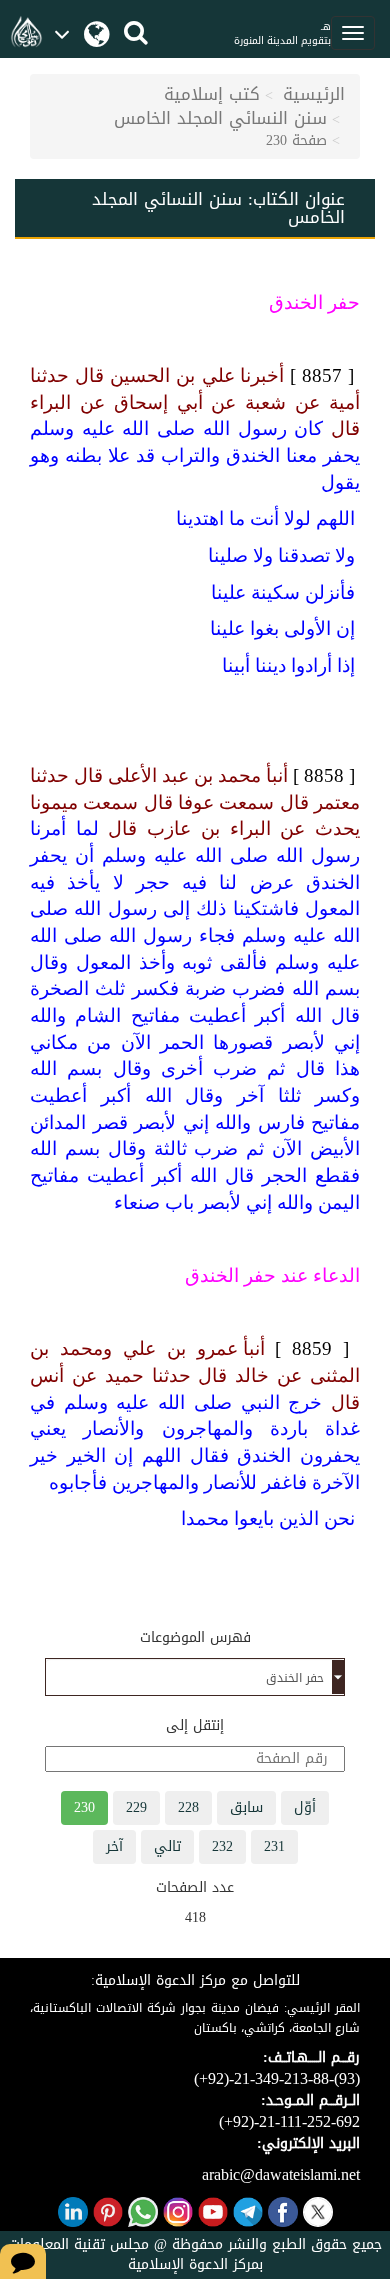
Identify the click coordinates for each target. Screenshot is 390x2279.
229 (136, 1807)
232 (222, 1846)
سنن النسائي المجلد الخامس (220, 118)
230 (84, 1807)
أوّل (305, 1807)
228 (188, 1807)
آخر (114, 1846)
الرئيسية (314, 94)
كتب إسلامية (212, 94)
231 (274, 1846)
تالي (167, 1846)
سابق (246, 1807)
